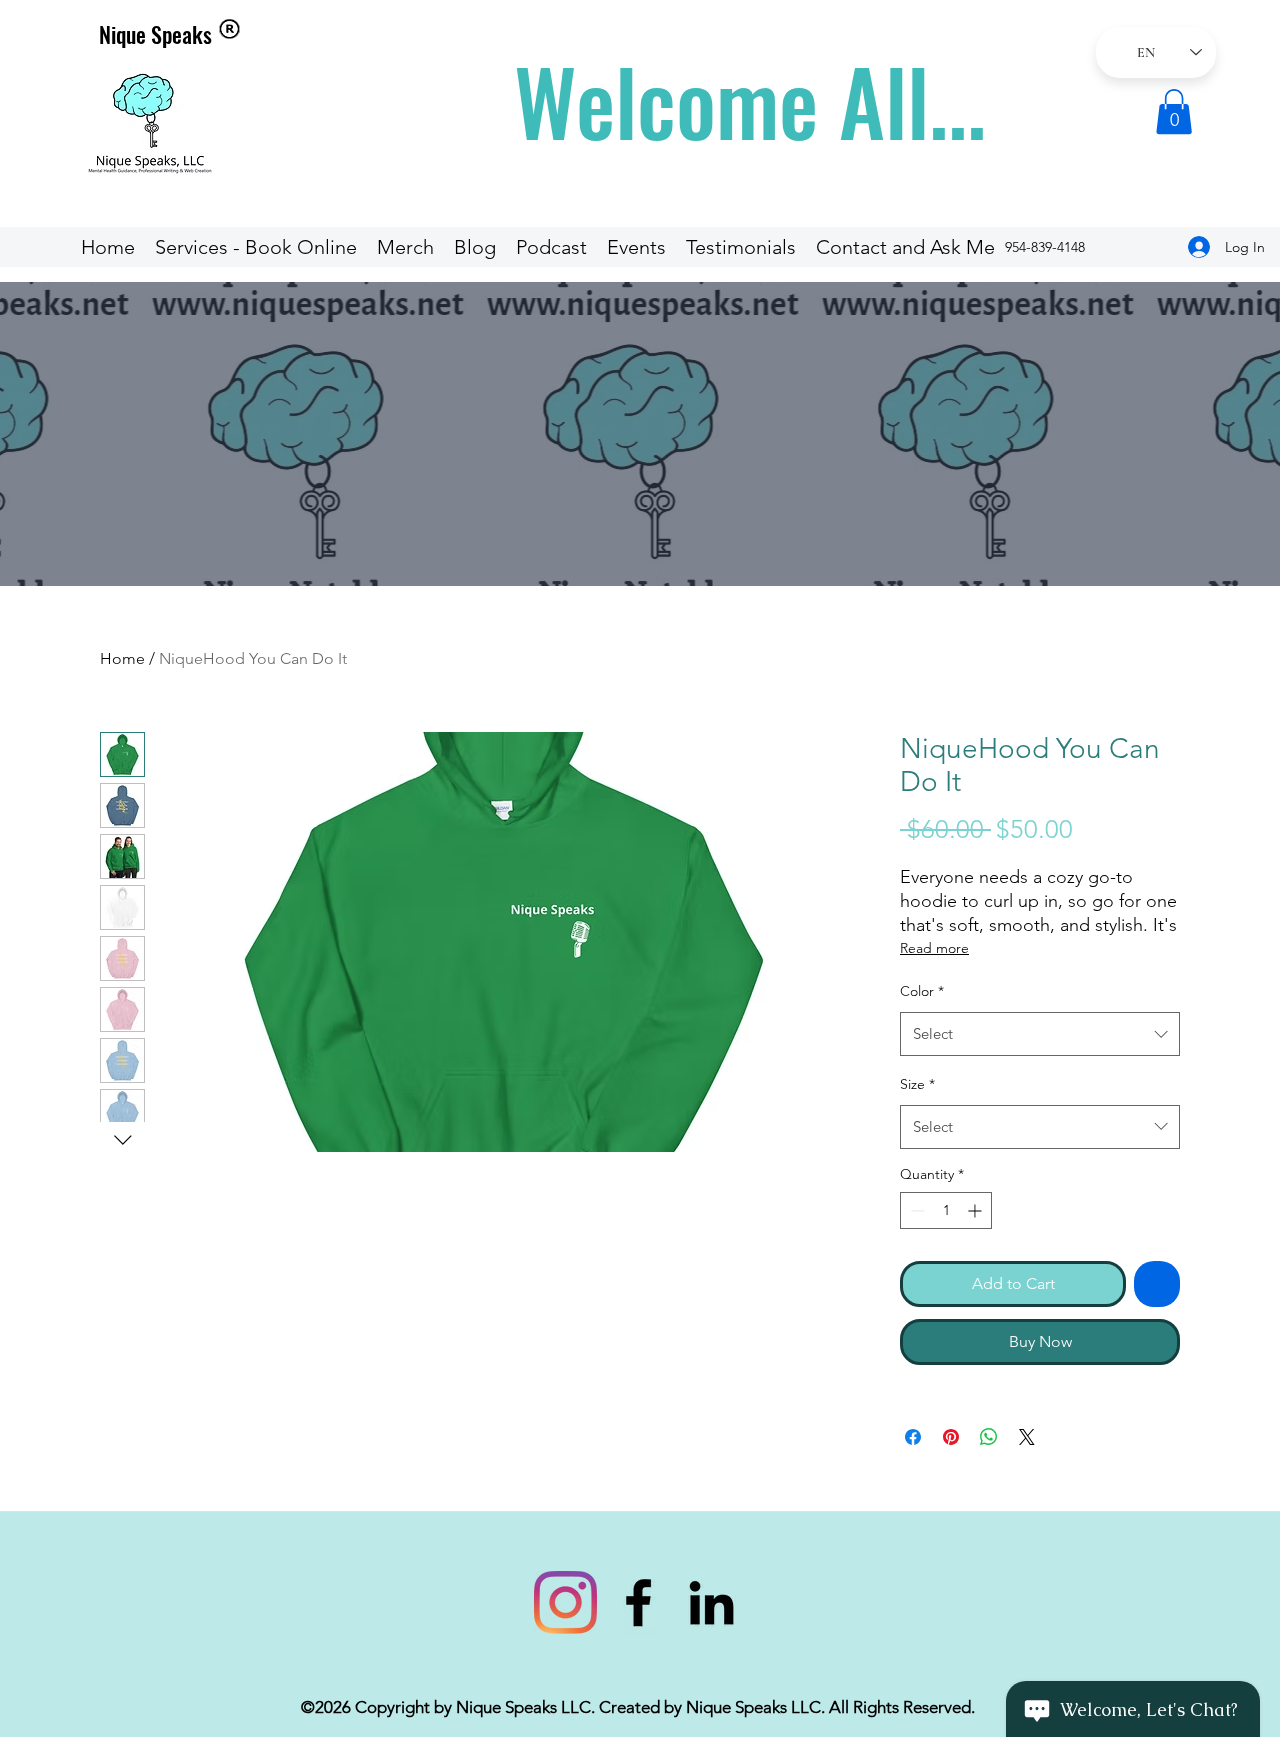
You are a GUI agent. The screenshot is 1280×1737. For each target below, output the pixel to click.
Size (917, 1084)
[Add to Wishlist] (1157, 1284)
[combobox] (1040, 1034)
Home (122, 658)
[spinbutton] (946, 1210)
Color (922, 991)
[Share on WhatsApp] (989, 1437)
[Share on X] (1027, 1437)
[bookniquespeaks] (565, 1602)
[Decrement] (915, 1210)
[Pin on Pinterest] (951, 1437)
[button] (1174, 111)
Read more (934, 948)
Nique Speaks (155, 34)
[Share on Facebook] (913, 1437)
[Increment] (976, 1210)
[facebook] (638, 1602)
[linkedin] (711, 1602)
